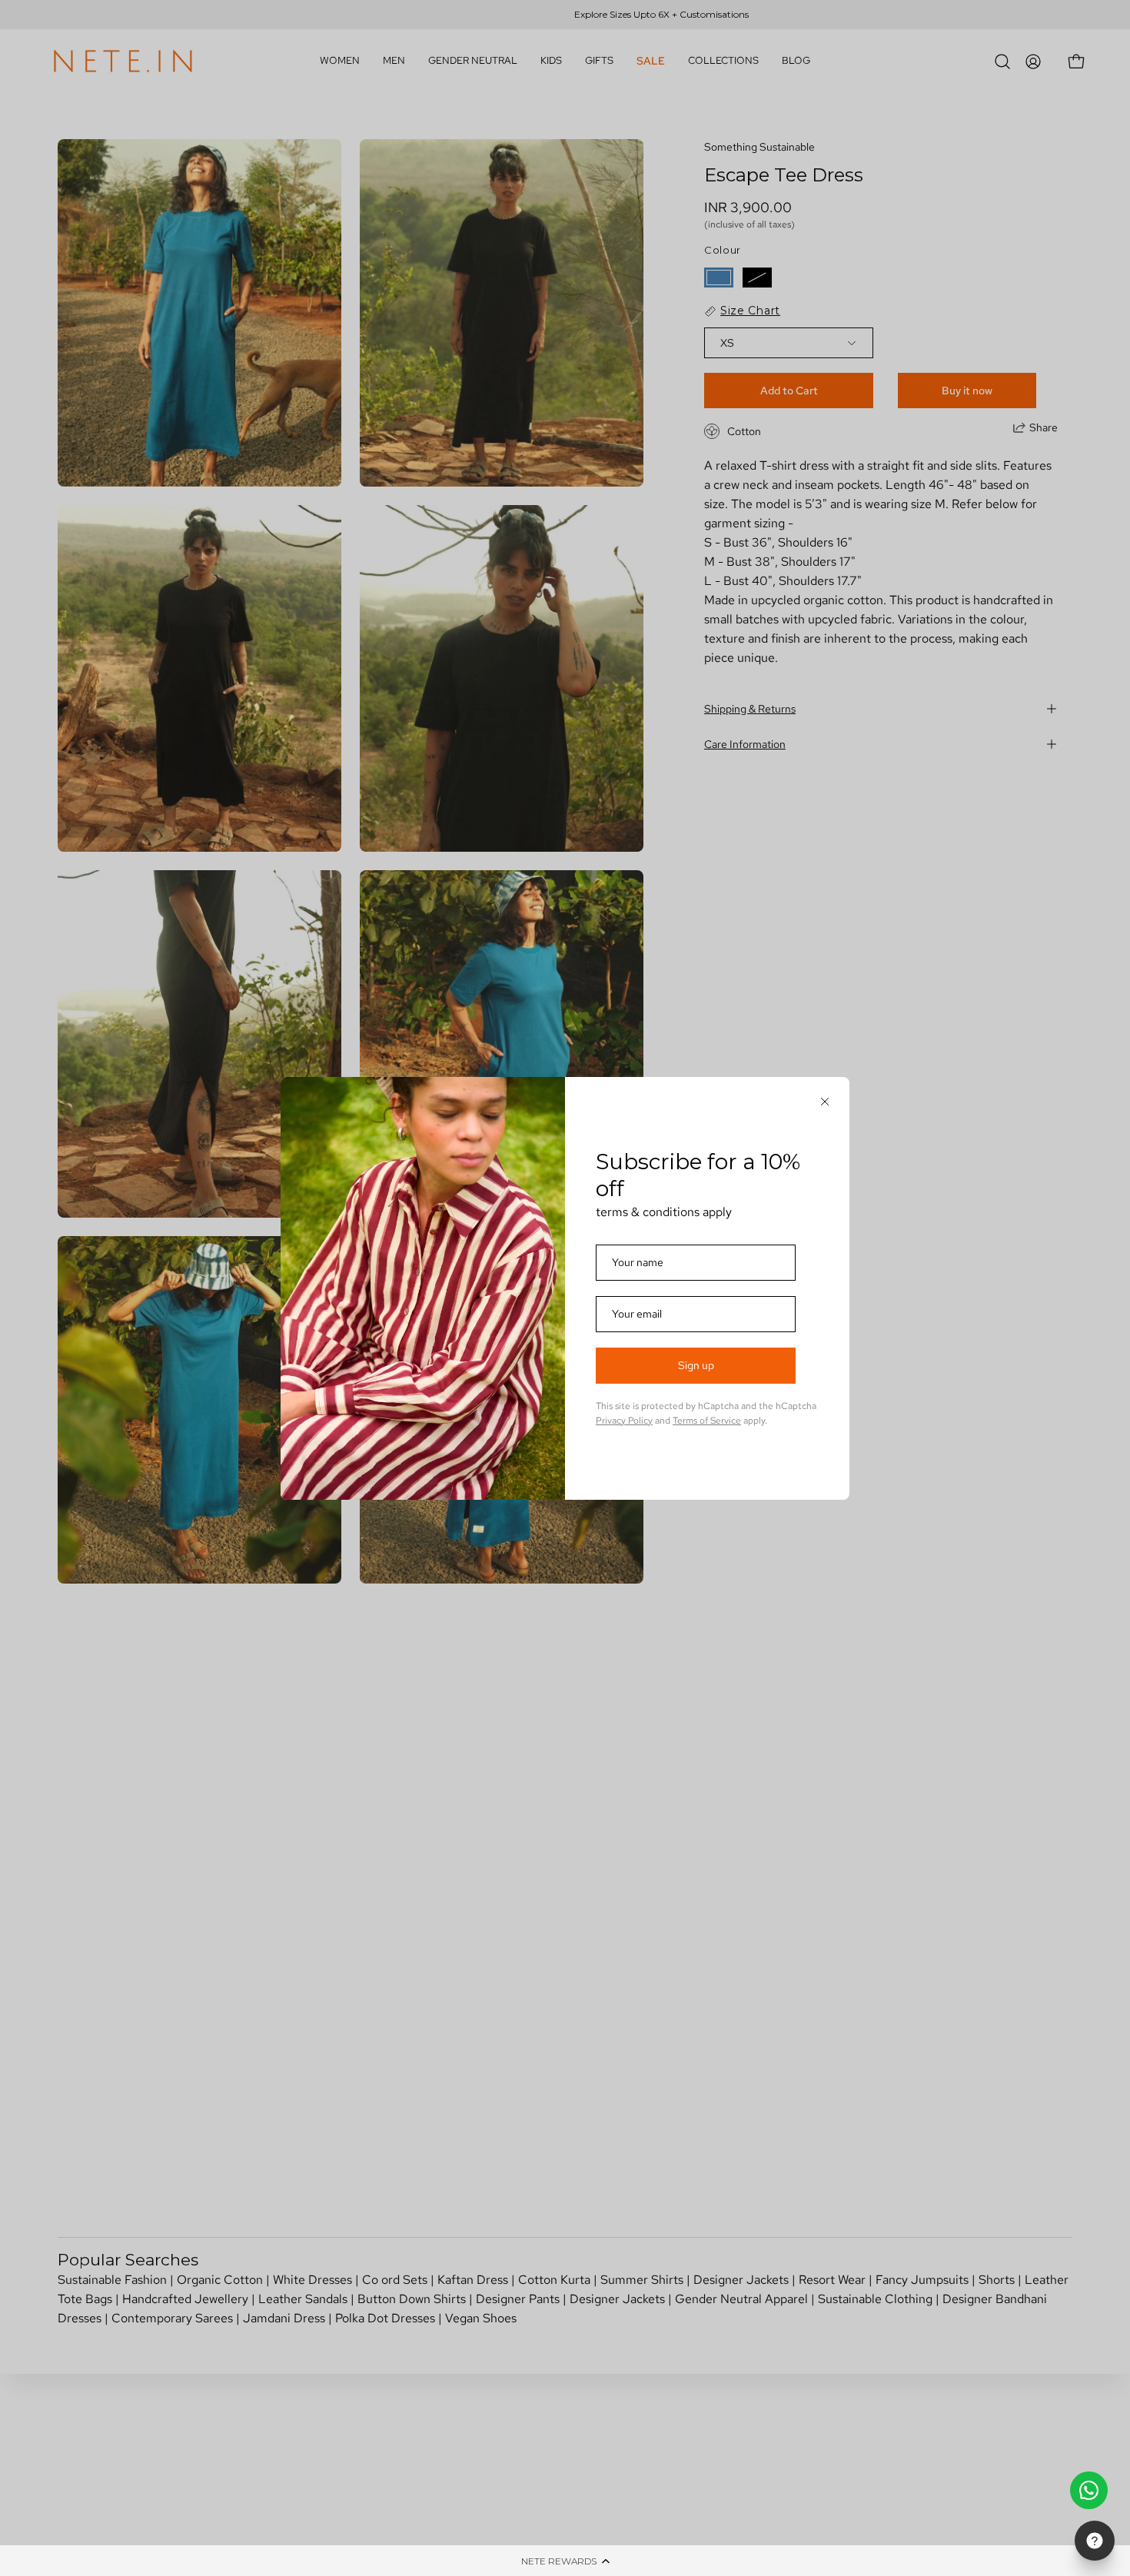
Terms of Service (707, 1421)
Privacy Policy (624, 1421)
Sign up (696, 1365)
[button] (565, 2561)
